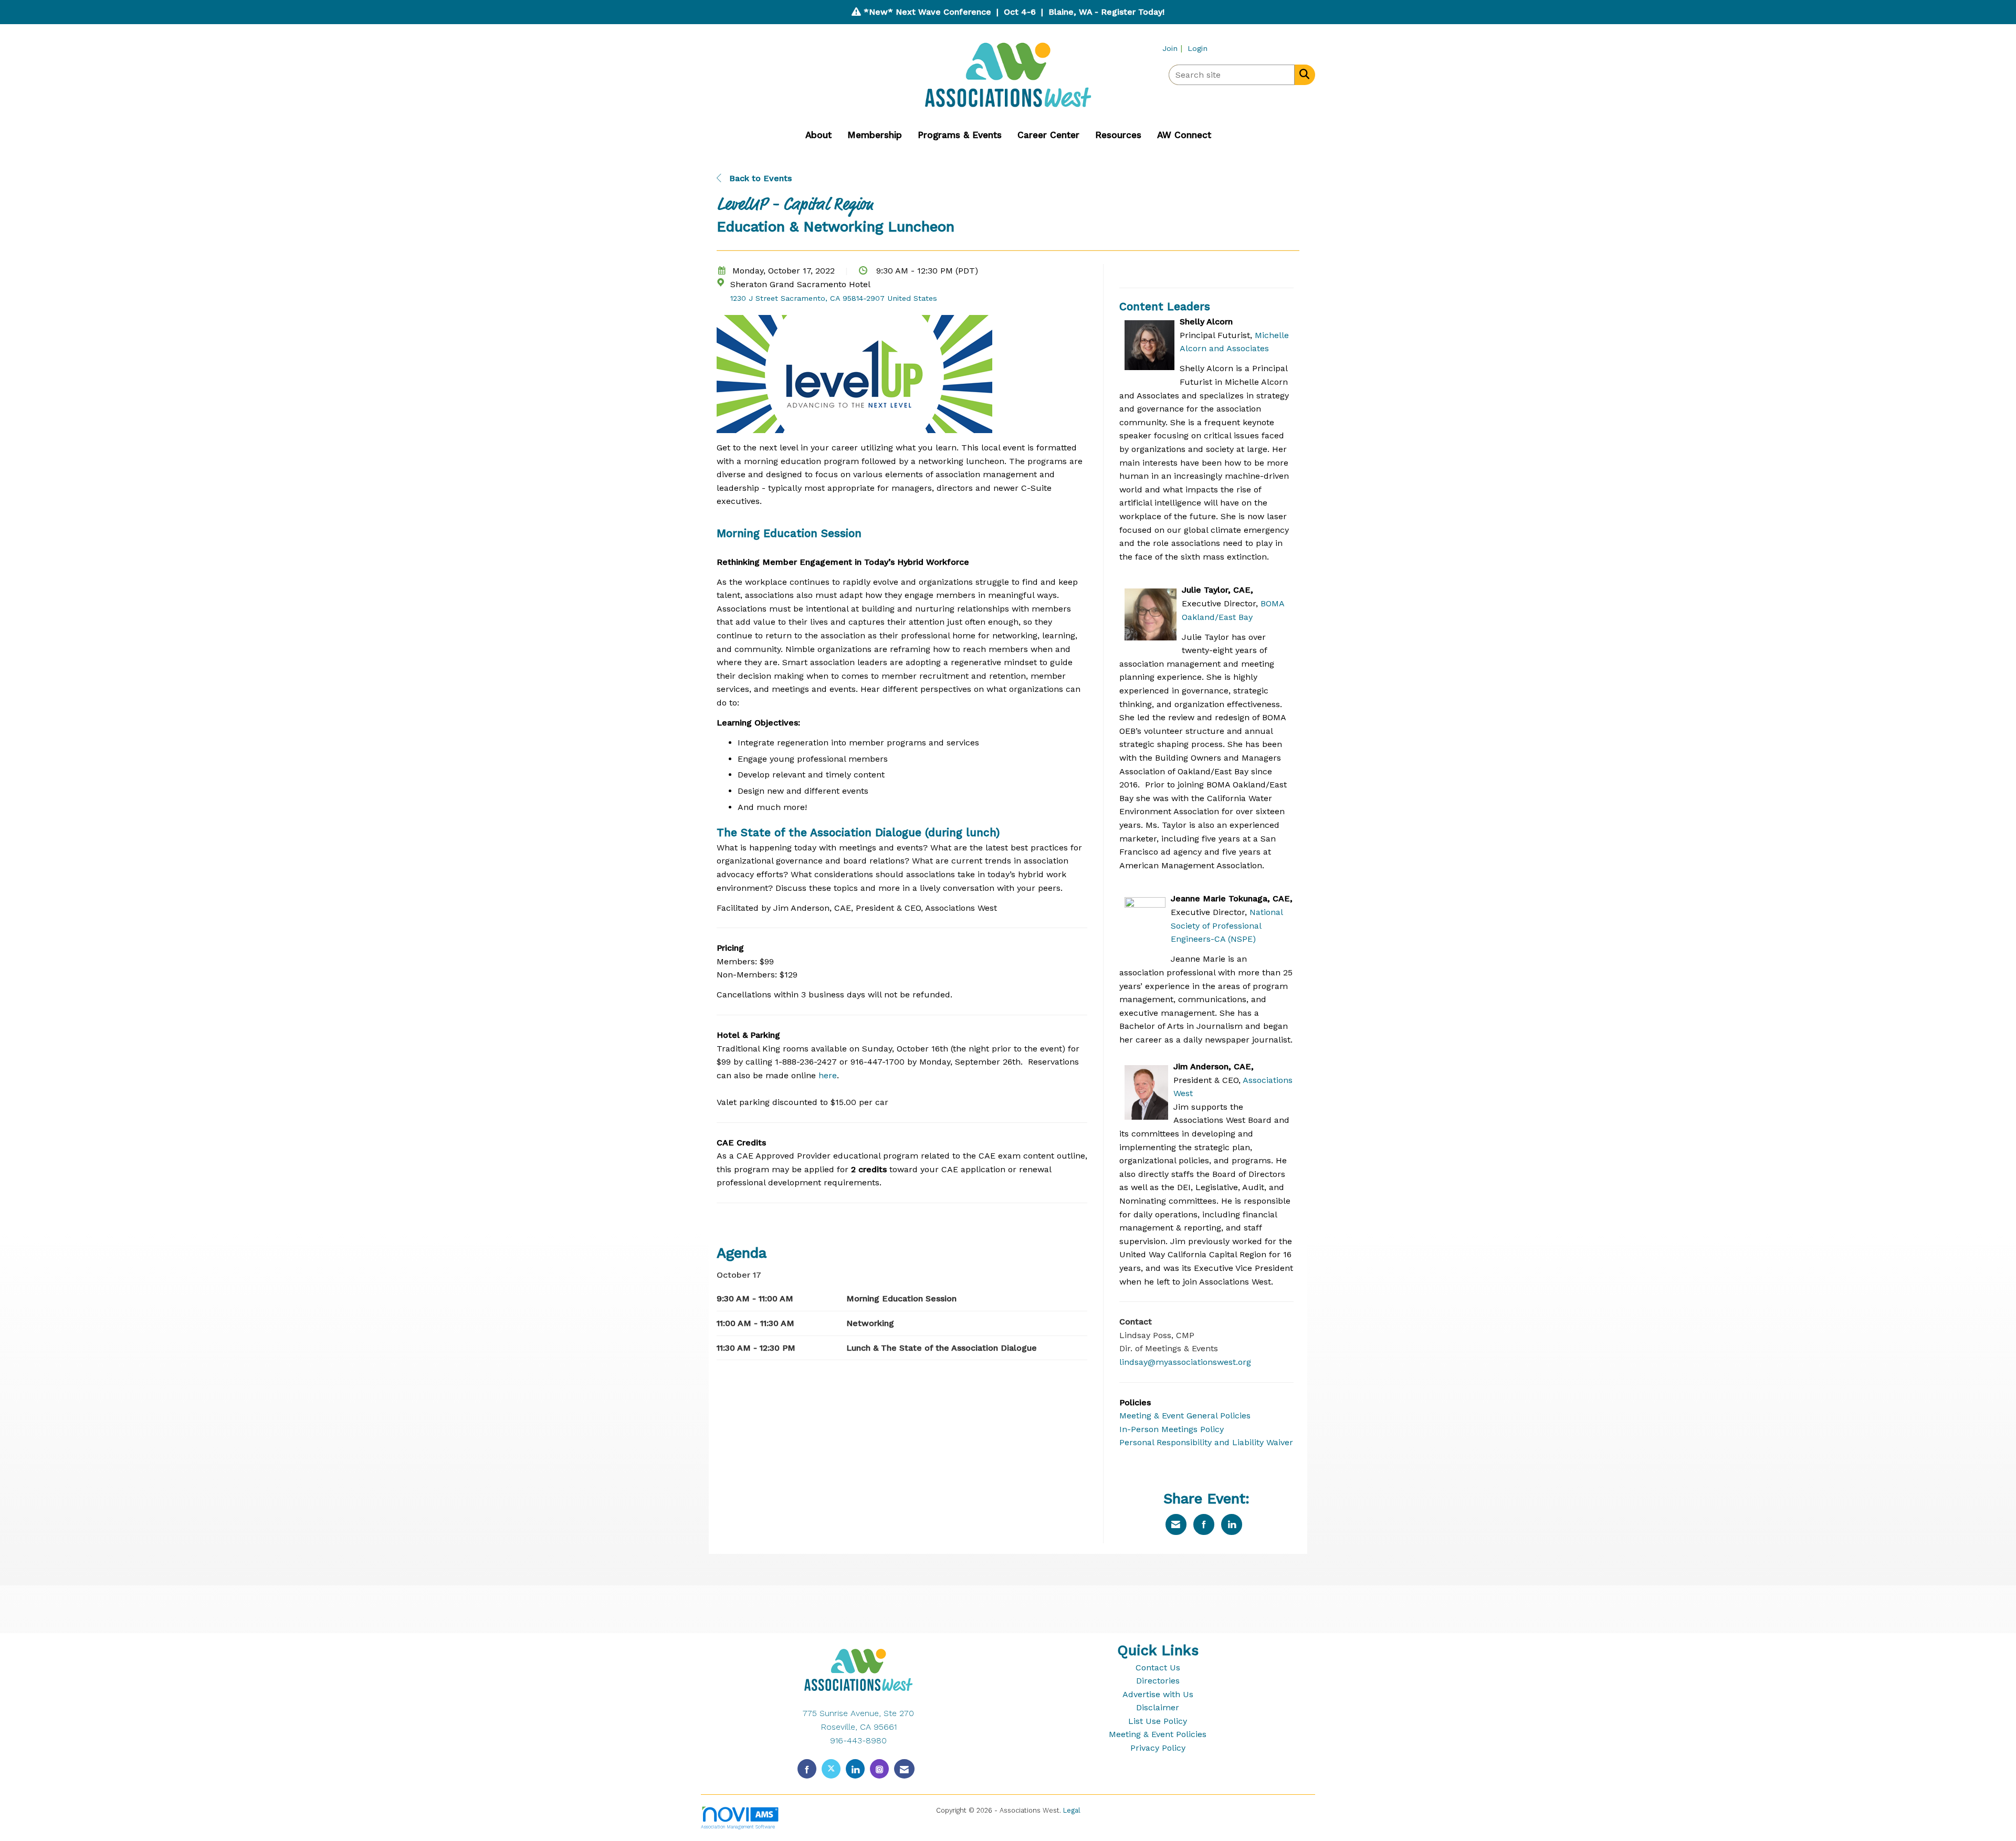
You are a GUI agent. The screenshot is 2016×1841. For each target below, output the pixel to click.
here (828, 1075)
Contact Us (1158, 1668)
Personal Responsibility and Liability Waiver (1206, 1442)
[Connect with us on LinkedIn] (855, 1769)
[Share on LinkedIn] (1232, 1524)
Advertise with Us (1158, 1694)
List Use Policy (1158, 1721)
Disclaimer (1158, 1707)
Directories (1158, 1681)
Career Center (1048, 135)
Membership (875, 135)
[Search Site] (1302, 74)
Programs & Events (960, 135)
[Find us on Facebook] (807, 1769)
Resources (1118, 135)
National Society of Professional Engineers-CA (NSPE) (1227, 925)
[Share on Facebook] (1204, 1524)
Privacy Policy (1158, 1748)
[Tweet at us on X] (831, 1769)
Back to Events (759, 178)
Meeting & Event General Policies (1185, 1416)
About (818, 135)
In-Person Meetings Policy (1172, 1429)
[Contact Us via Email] (904, 1769)
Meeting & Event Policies (1158, 1734)
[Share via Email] (1176, 1524)
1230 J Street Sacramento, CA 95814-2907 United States (834, 298)
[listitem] (1174, 48)
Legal (1072, 1810)
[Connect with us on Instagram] (879, 1769)
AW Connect (1184, 135)
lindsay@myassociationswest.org (1185, 1362)
